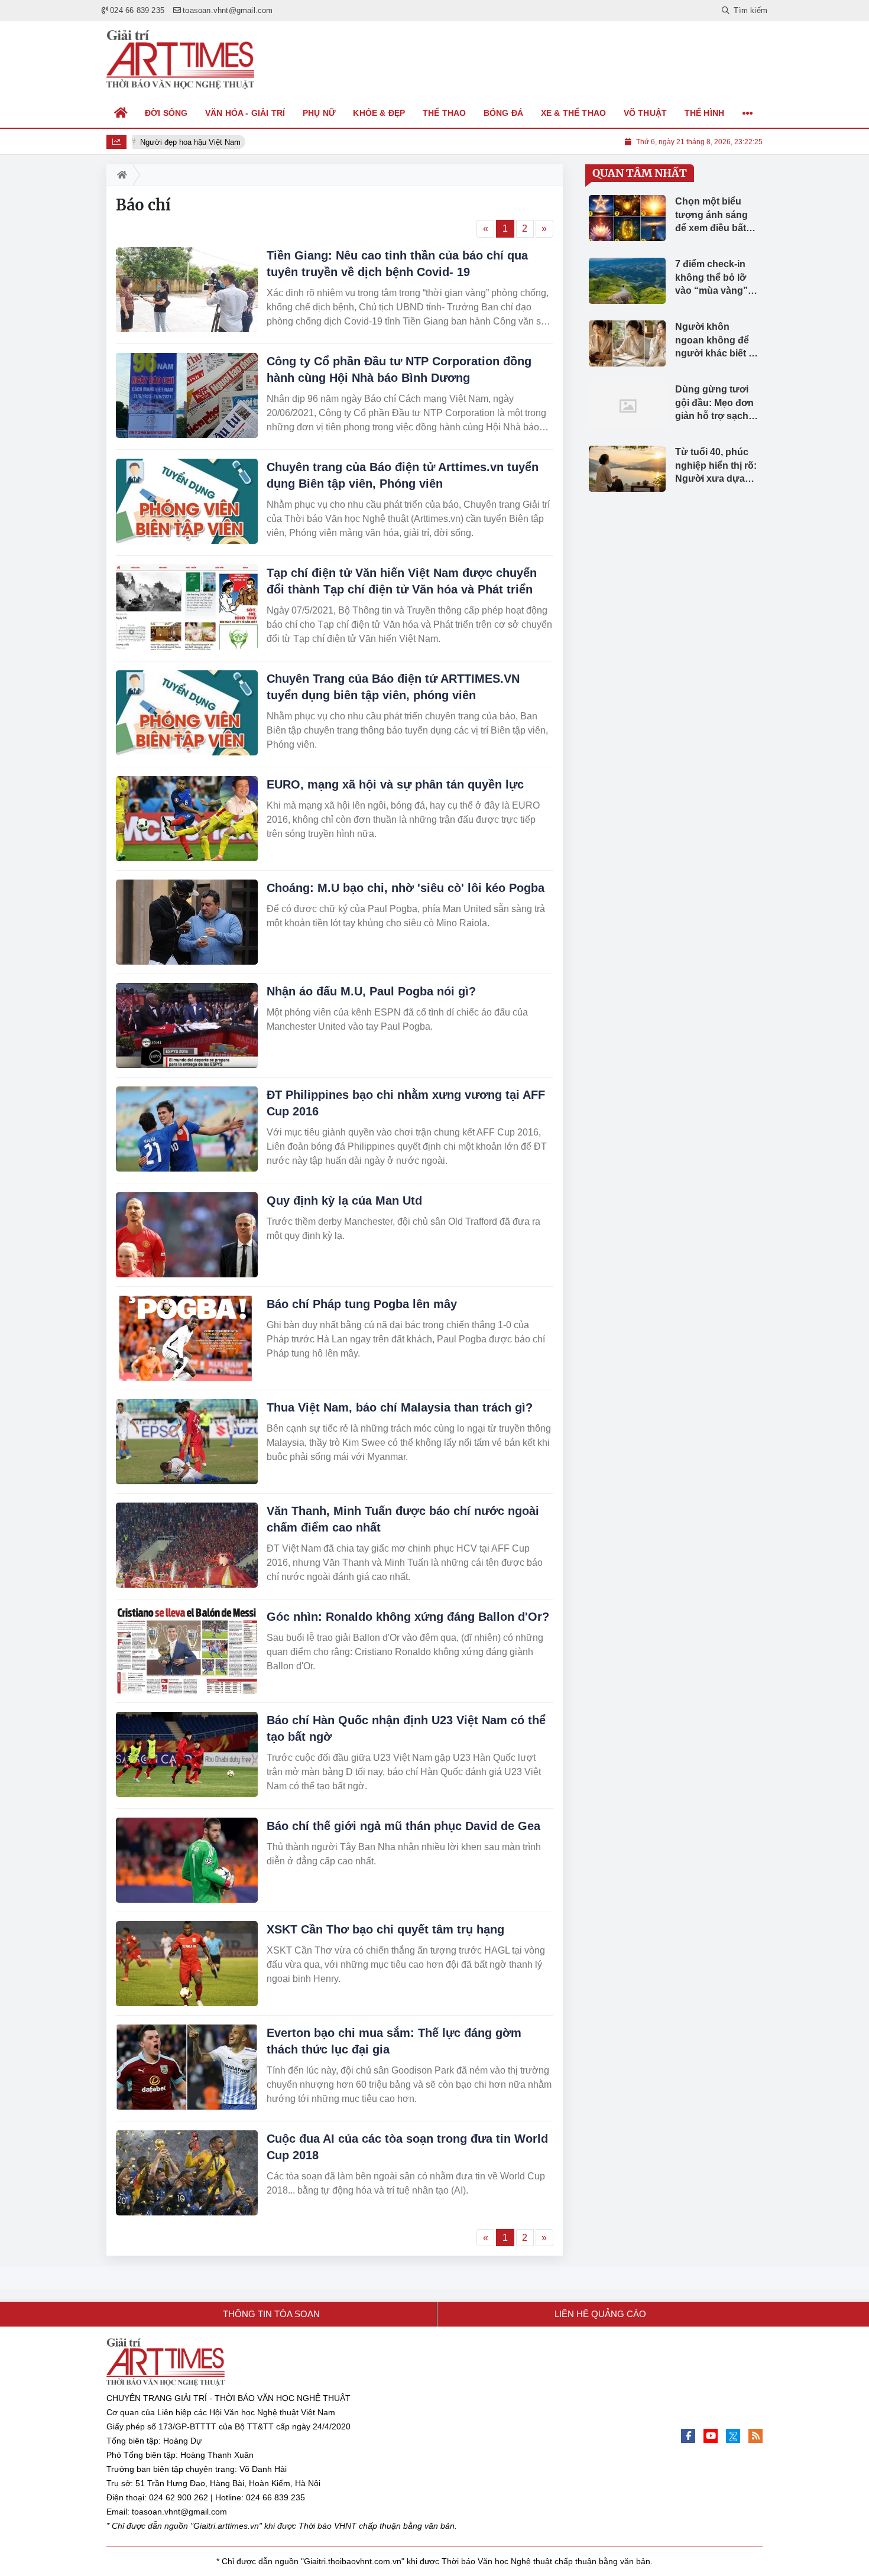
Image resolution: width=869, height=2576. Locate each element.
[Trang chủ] (121, 113)
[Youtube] (711, 2436)
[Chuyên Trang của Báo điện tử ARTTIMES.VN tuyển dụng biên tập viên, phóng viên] (187, 713)
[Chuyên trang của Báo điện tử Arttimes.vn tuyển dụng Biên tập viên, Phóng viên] (187, 501)
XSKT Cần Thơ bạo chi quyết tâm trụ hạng (385, 1929)
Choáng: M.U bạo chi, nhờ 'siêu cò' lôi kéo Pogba (406, 888)
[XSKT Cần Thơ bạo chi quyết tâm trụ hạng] (187, 1964)
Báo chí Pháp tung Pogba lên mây (362, 1304)
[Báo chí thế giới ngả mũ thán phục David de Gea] (187, 1860)
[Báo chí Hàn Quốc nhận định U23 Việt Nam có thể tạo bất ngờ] (187, 1754)
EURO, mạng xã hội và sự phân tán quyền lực (395, 784)
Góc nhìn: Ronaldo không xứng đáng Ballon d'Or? (408, 1617)
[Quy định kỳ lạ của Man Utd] (187, 1235)
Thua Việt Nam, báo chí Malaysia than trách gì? (400, 1407)
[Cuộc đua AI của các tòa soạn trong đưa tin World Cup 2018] (187, 2173)
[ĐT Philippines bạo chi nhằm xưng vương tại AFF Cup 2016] (187, 1129)
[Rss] (755, 2436)
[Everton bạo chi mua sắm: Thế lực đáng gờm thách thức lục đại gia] (187, 2067)
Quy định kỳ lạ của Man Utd (344, 1201)
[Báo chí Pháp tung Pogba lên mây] (187, 1338)
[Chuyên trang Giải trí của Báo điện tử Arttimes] (180, 60)
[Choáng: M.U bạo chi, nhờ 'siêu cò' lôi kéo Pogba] (187, 922)
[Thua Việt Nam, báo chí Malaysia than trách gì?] (187, 1442)
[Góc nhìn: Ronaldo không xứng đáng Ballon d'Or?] (187, 1651)
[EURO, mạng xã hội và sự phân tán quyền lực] (187, 819)
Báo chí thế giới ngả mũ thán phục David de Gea (403, 1826)
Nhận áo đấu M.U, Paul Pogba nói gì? (371, 991)
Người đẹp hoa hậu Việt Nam (186, 142)
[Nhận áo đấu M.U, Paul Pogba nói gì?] (187, 1026)
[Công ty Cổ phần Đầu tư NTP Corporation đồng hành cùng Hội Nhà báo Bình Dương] (187, 395)
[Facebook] (688, 2436)
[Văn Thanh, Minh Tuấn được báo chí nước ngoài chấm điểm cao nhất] (187, 1545)
